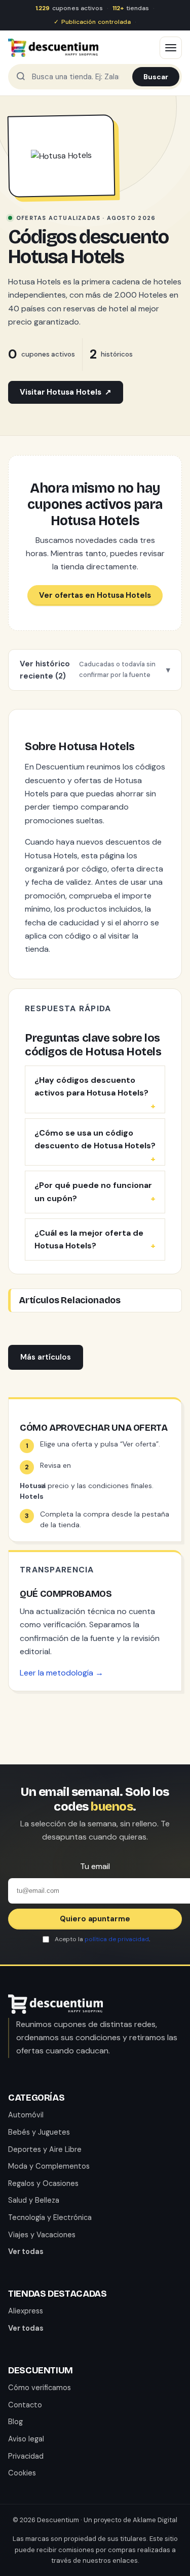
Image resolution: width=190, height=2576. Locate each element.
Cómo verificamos (40, 2388)
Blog (15, 2422)
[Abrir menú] (171, 48)
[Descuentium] (55, 2011)
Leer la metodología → (62, 1673)
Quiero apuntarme (95, 1919)
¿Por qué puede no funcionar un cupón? (93, 1192)
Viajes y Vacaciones (42, 2235)
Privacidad (26, 2456)
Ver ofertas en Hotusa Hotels (95, 595)
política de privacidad (117, 1939)
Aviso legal (26, 2439)
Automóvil (26, 2115)
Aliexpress (26, 2311)
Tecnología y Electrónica (50, 2217)
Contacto (25, 2405)
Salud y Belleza (34, 2200)
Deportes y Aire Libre (45, 2149)
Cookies (22, 2473)
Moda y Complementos (49, 2166)
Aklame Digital (155, 2520)
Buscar (156, 77)
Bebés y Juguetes (39, 2132)
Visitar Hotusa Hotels (66, 392)
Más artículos (46, 1357)
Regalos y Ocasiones (43, 2183)
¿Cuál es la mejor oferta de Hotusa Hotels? (89, 1239)
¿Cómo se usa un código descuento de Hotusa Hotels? (95, 1139)
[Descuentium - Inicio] (53, 48)
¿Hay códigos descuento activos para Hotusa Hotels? (91, 1087)
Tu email (95, 1866)
